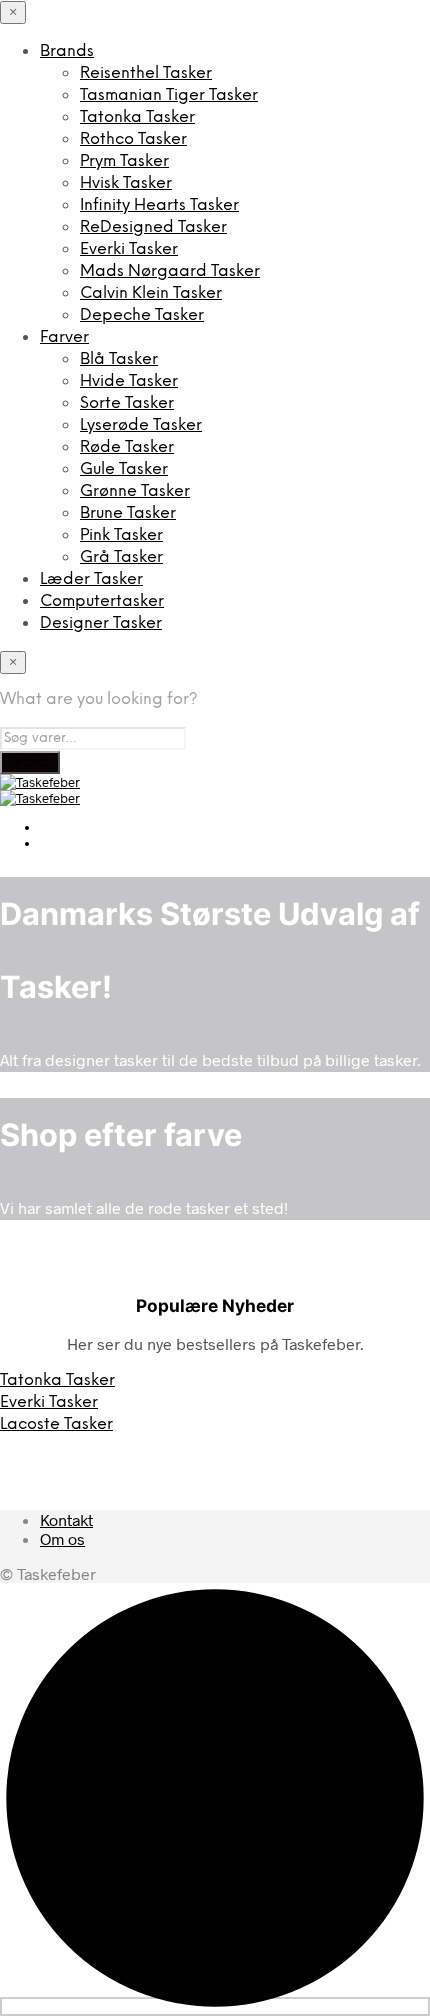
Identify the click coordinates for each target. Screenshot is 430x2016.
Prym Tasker (124, 161)
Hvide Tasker (129, 381)
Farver (64, 337)
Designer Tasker (101, 623)
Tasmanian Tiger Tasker (169, 95)
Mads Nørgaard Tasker (170, 271)
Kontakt (66, 1519)
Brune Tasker (128, 513)
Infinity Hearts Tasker (159, 205)
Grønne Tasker (135, 491)
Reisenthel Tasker (146, 73)
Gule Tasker (124, 469)
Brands (67, 51)
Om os (62, 1538)
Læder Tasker (91, 579)
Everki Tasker (129, 249)
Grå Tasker (121, 557)
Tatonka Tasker (137, 117)
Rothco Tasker (133, 139)
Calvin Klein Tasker (151, 293)
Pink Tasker (121, 535)
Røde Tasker (127, 447)
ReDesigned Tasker (153, 227)
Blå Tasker (119, 359)
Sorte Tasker (127, 403)
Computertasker (102, 601)
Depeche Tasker (142, 315)
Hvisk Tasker (126, 183)
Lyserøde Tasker (141, 425)
